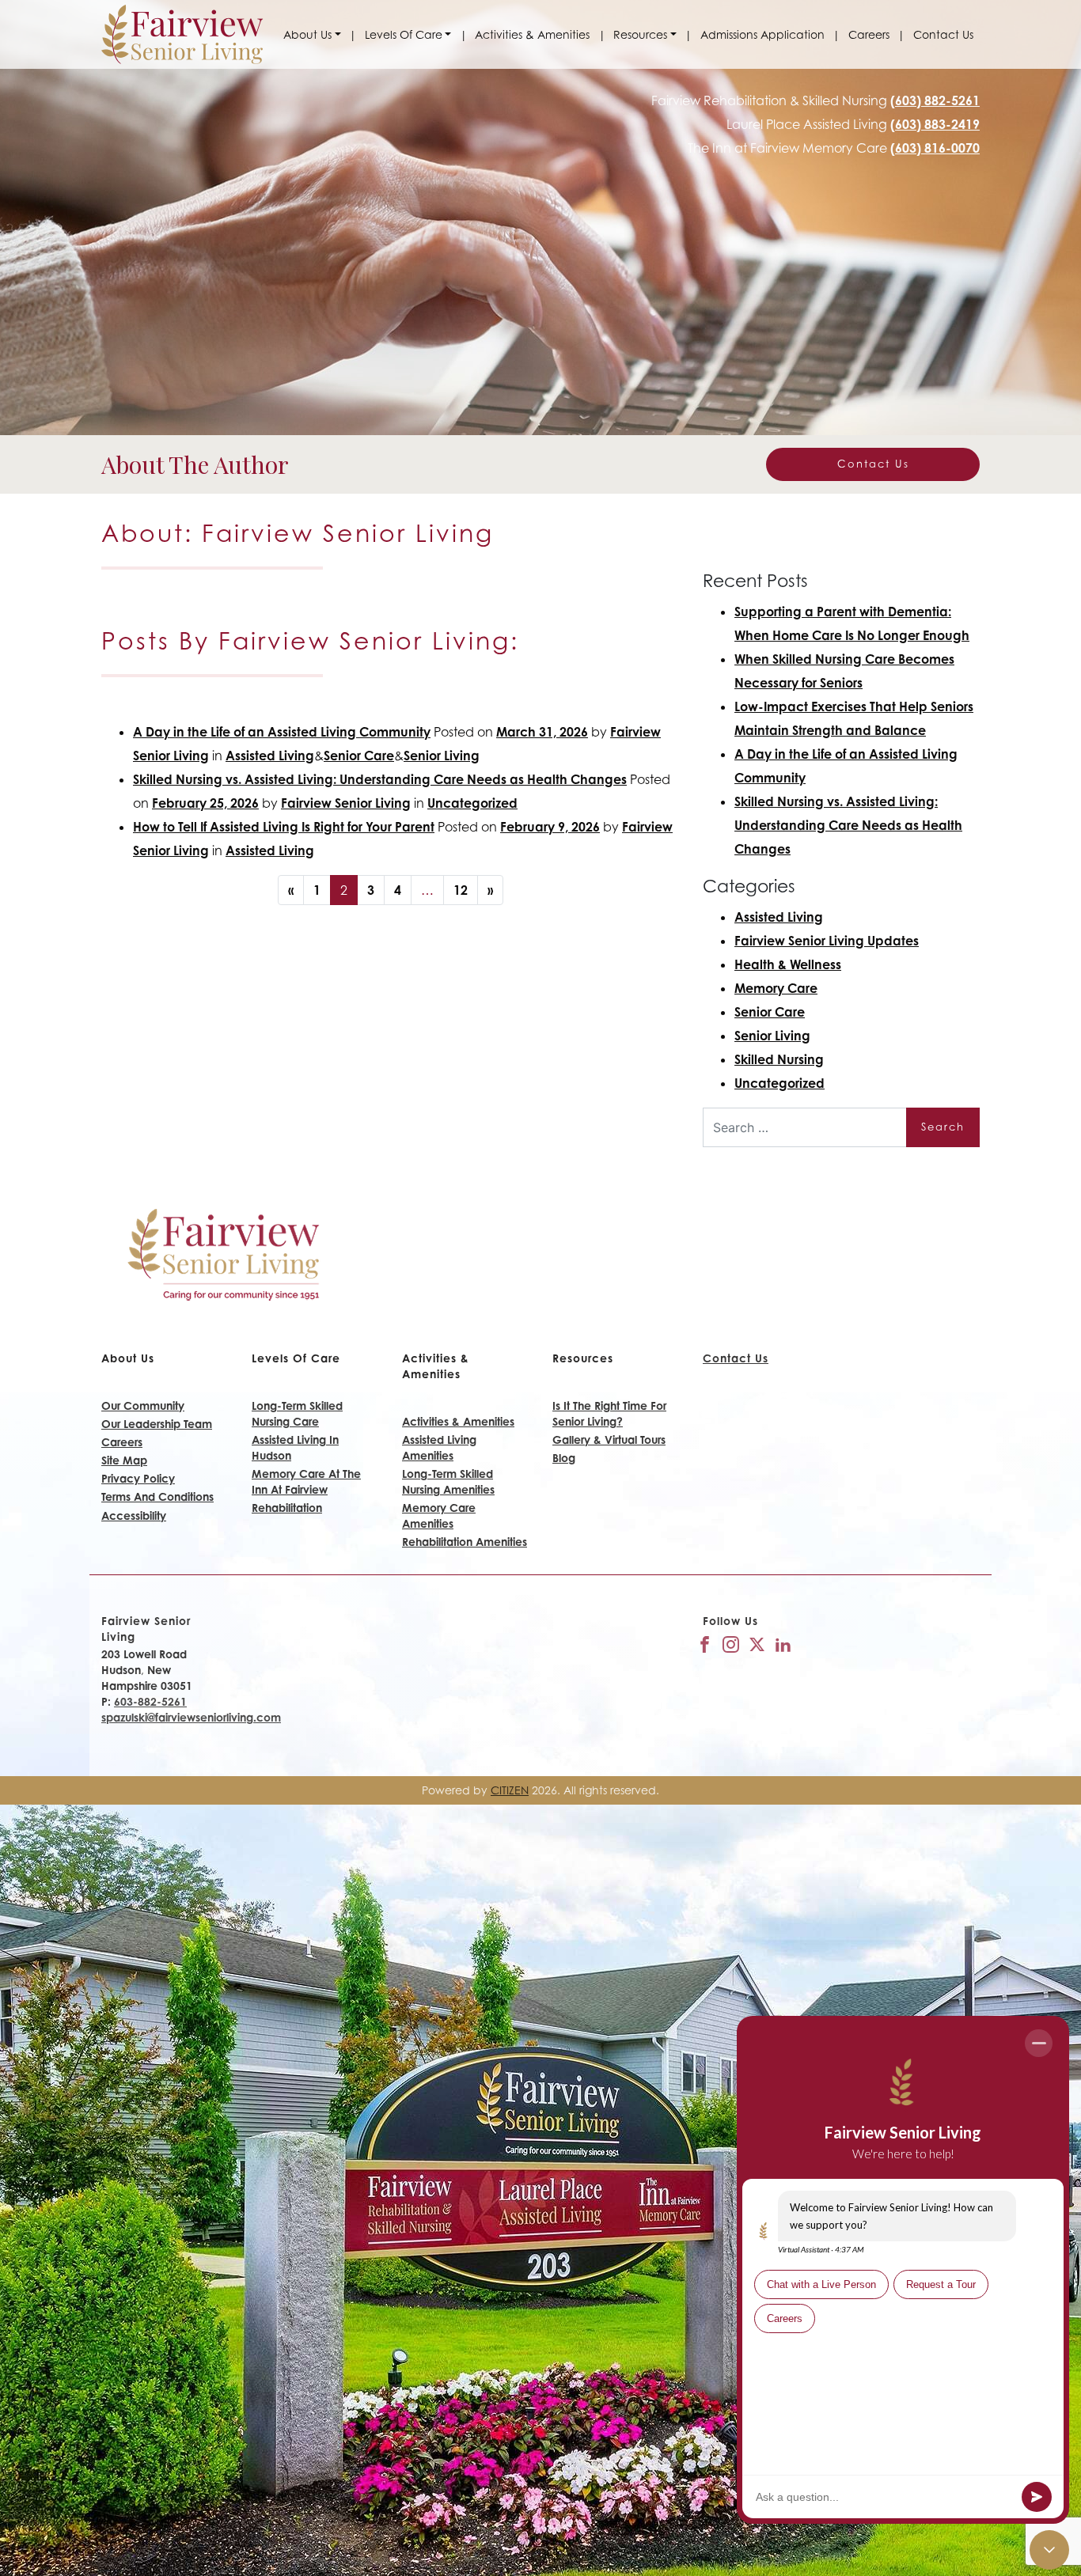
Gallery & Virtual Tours (609, 1440)
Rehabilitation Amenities (465, 1542)
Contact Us (943, 34)
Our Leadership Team (157, 1424)
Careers (869, 34)
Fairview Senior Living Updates (827, 941)
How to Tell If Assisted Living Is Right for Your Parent (284, 827)
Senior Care (359, 756)
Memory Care (776, 988)
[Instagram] (731, 1643)
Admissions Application (762, 34)
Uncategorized (472, 803)
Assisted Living (270, 756)
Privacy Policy (138, 1478)
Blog (564, 1458)
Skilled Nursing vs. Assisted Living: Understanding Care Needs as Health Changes (380, 779)
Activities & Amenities (532, 34)
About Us (307, 34)
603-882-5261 (150, 1701)
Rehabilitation (287, 1508)
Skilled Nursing (779, 1059)
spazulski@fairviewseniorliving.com (191, 1717)
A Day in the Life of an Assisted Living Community (282, 732)
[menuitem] (312, 35)
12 (461, 890)
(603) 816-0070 (935, 148)
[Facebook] (705, 1643)
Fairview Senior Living (346, 803)
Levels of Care (404, 34)
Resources (640, 34)
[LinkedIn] (783, 1643)
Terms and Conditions (157, 1496)
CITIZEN (510, 1790)
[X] (757, 1643)
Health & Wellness (788, 964)
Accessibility (134, 1515)
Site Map (124, 1460)
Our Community (143, 1405)
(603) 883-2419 (935, 124)
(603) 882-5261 (935, 100)
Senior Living (442, 756)
